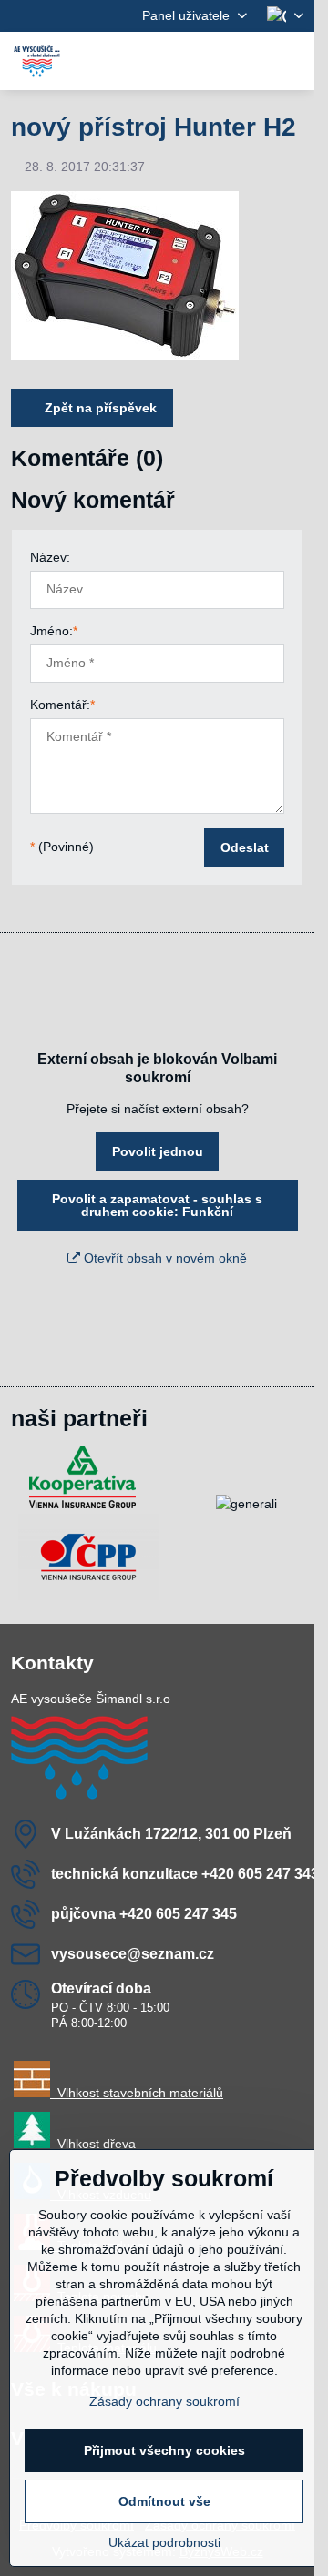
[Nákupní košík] (249, 61)
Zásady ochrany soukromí (164, 2401)
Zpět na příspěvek (99, 408)
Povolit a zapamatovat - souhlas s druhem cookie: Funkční (157, 1205)
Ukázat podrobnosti (164, 2542)
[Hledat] (205, 61)
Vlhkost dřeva (93, 2144)
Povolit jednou (158, 1151)
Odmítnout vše (164, 2501)
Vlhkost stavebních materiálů (137, 2093)
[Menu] (292, 61)
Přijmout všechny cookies (164, 2450)
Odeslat (245, 847)
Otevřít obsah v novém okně (164, 1258)
